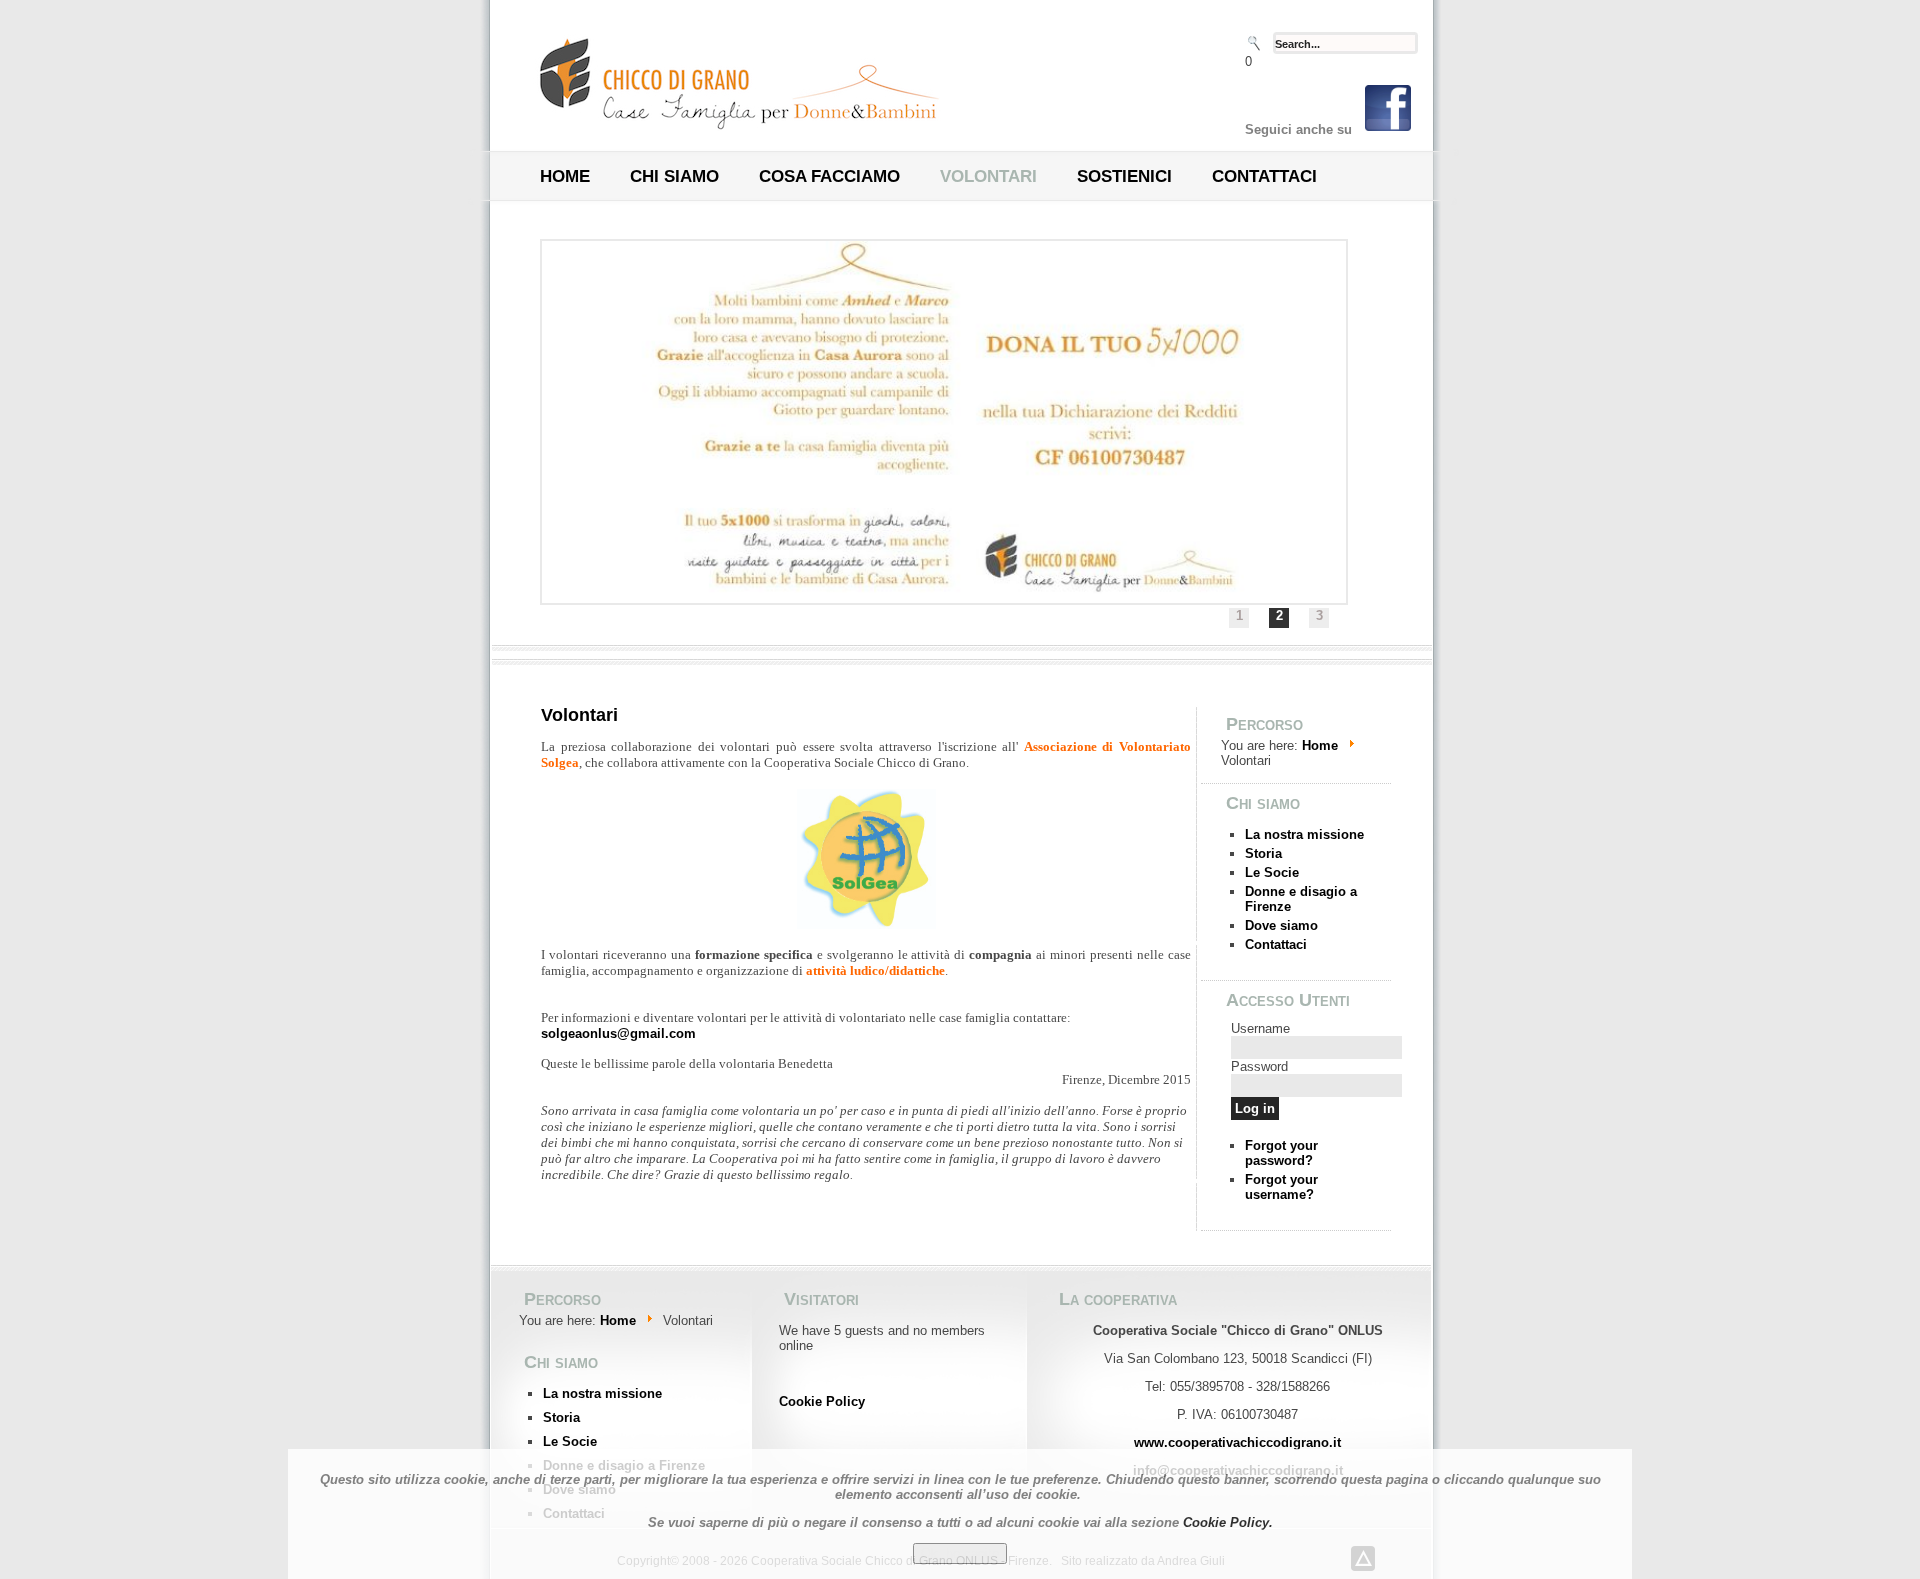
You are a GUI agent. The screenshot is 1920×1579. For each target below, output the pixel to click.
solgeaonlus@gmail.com (618, 1033)
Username (1260, 1028)
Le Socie (1272, 872)
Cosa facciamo (829, 177)
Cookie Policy (822, 1401)
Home (565, 177)
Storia (1263, 853)
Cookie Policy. (1228, 1522)
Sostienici (1124, 177)
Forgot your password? (1281, 1153)
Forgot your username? (1281, 1187)
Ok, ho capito (960, 1553)
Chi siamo (674, 177)
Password (1259, 1066)
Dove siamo (1281, 925)
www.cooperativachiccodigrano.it (1237, 1442)
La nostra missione (1304, 834)
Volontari (988, 177)
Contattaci (1264, 177)
